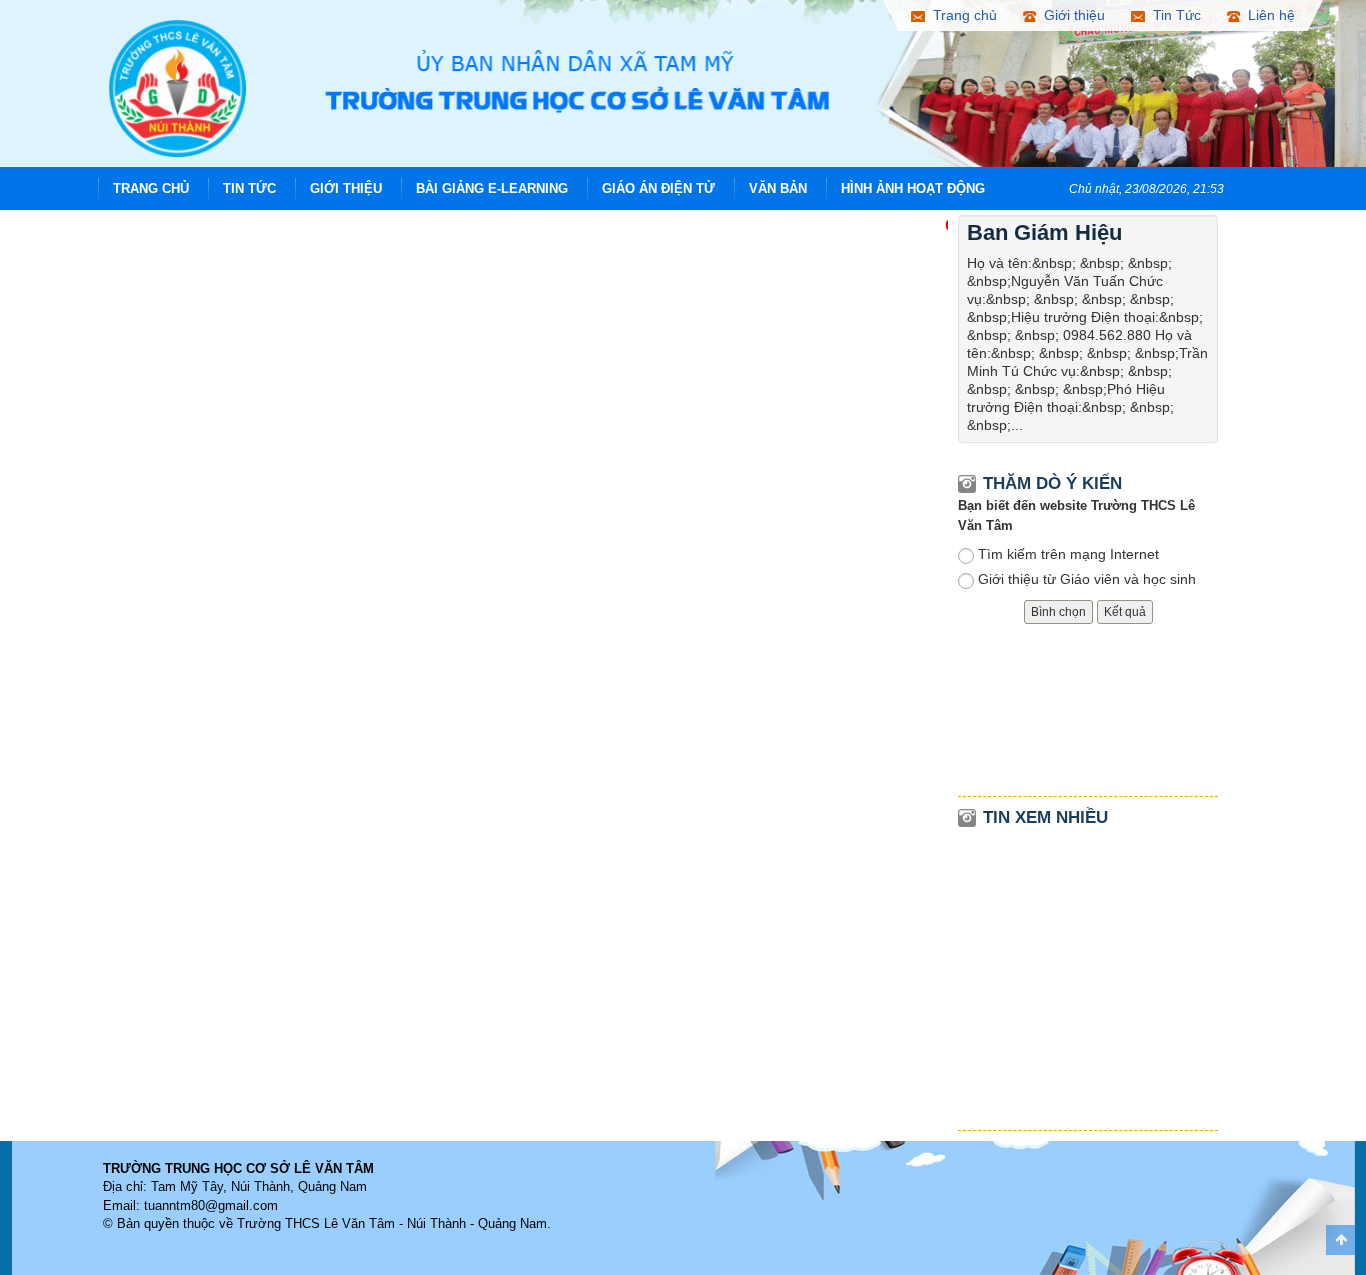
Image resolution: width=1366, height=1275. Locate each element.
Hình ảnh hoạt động (913, 188)
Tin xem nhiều (1045, 817)
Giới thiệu (346, 188)
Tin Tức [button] (1173, 15)
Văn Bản (778, 188)
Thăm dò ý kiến (1052, 483)
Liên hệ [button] (1267, 15)
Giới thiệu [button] (1070, 15)
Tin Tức (249, 188)
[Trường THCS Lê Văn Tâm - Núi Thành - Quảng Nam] (177, 87)
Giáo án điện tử (658, 188)
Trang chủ (151, 188)
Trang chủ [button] (961, 15)
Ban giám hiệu (1044, 232)
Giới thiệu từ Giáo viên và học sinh (1087, 579)
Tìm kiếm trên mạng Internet (1068, 554)
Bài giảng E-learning (492, 188)
